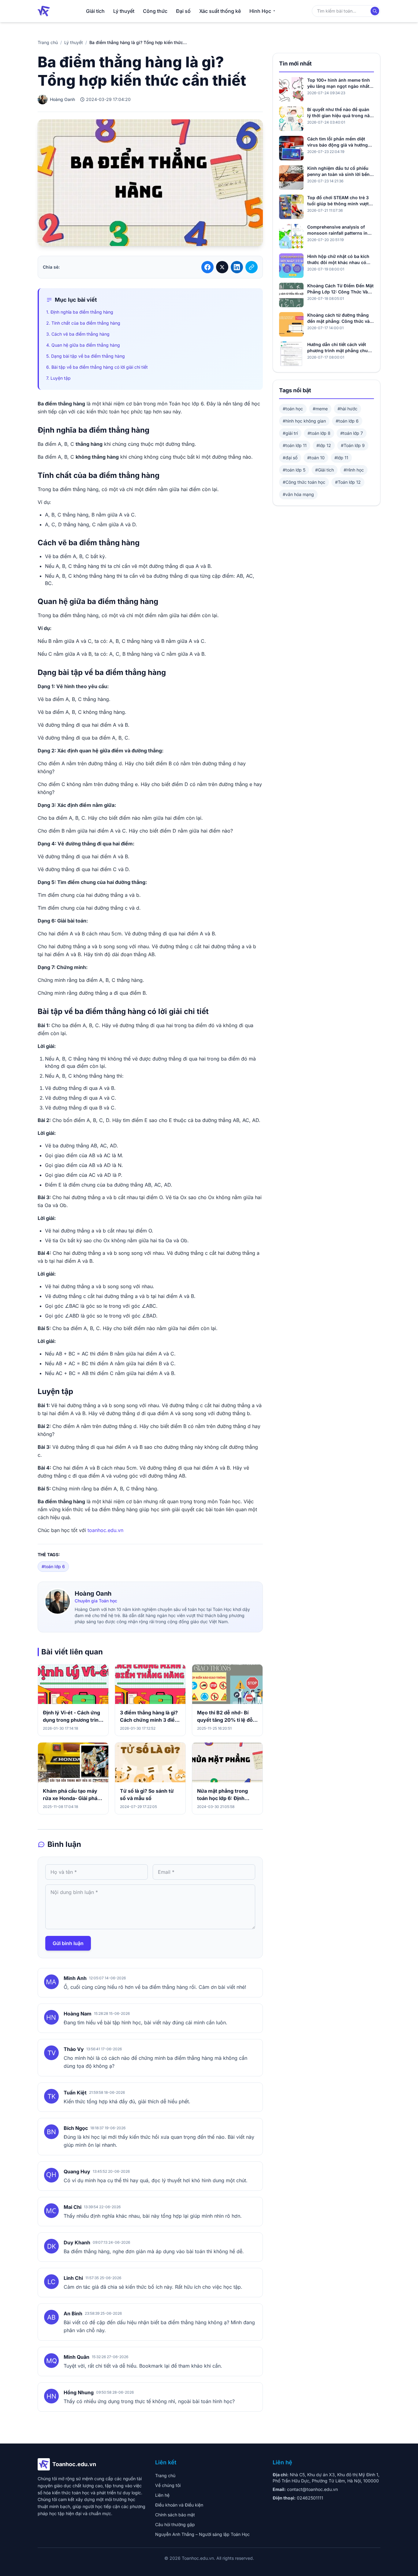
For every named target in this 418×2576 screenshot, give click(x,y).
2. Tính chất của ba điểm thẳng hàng (83, 323)
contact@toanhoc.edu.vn (312, 2489)
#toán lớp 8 (319, 433)
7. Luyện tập (58, 378)
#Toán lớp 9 (353, 445)
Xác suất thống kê (220, 11)
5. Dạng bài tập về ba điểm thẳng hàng (86, 356)
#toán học (293, 409)
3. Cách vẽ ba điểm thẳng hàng (78, 334)
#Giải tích (325, 470)
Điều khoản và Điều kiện (179, 2505)
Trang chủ (48, 42)
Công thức (155, 11)
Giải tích (95, 11)
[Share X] (222, 267)
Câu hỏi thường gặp (175, 2524)
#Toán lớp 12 (348, 482)
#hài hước (347, 409)
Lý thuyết (124, 11)
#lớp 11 (341, 458)
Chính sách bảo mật (175, 2515)
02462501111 (310, 2498)
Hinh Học (260, 11)
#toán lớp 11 (295, 445)
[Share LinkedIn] (237, 267)
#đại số (290, 458)
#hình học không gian (304, 421)
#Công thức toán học (304, 482)
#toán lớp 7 (352, 433)
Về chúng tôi (168, 2485)
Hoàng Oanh (93, 1594)
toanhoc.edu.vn (105, 1530)
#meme (320, 409)
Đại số (183, 11)
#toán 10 (316, 458)
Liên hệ (162, 2495)
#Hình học (354, 470)
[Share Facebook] (207, 267)
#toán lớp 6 (53, 1566)
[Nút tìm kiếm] (375, 11)
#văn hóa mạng (298, 494)
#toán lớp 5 (294, 470)
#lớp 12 (324, 445)
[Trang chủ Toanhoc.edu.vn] (44, 11)
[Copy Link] (252, 267)
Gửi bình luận (68, 1943)
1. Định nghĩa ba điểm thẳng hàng (80, 312)
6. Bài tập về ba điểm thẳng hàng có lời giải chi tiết (97, 367)
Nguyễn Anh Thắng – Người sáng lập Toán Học (202, 2534)
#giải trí (290, 433)
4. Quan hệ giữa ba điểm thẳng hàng (83, 345)
